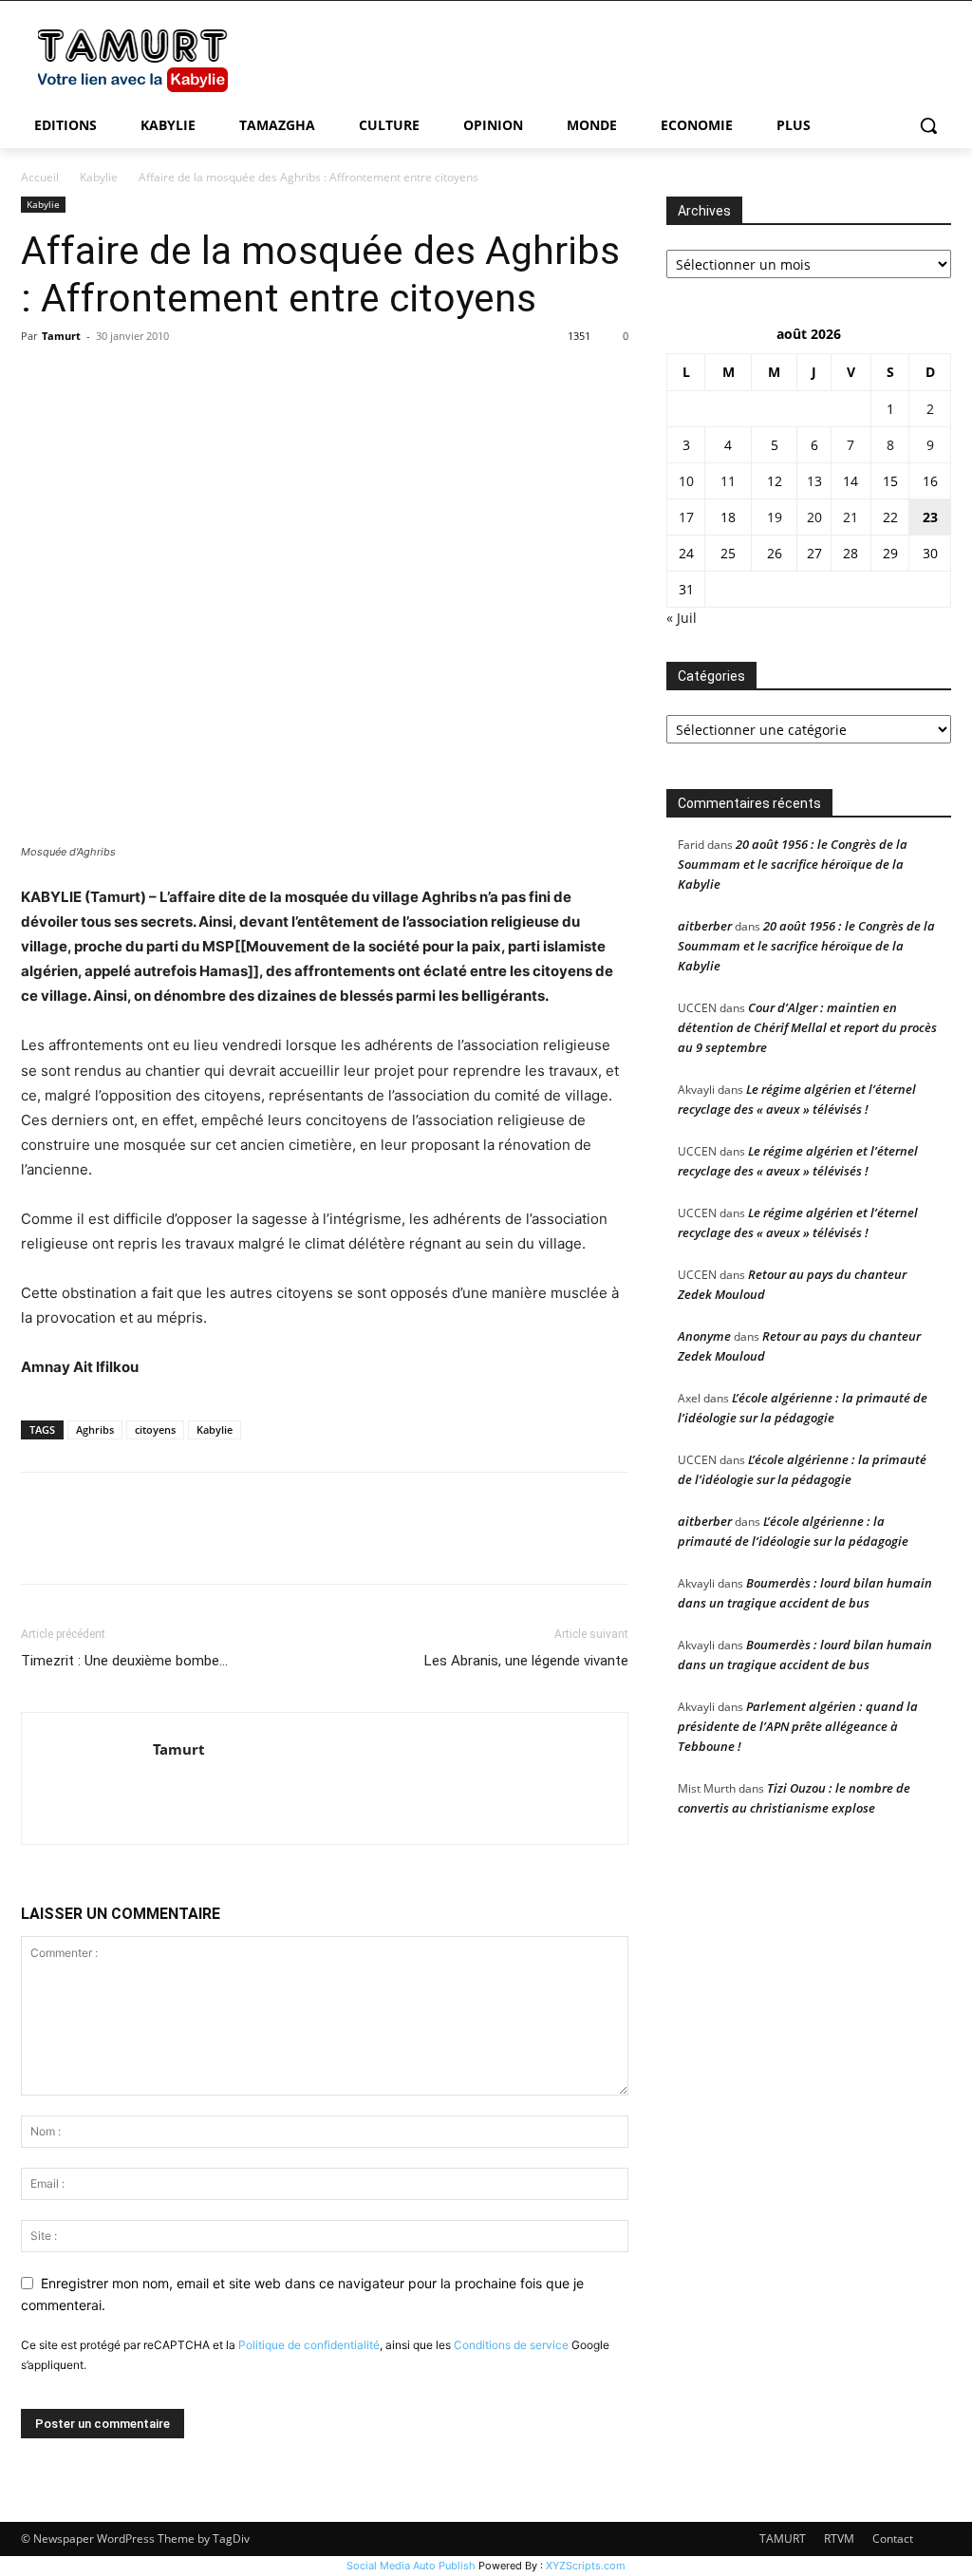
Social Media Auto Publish (411, 2566)
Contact (893, 2538)
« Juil (682, 618)
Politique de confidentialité (309, 2345)
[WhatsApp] (171, 379)
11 (728, 481)
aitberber (705, 926)
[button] (928, 125)
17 (686, 517)
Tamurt (61, 336)
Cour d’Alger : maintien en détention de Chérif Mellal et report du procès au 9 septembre (807, 1027)
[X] (84, 379)
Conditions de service (511, 2345)
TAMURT (783, 2538)
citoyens (155, 1429)
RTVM (839, 2538)
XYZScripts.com (586, 2566)
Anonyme (704, 1336)
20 (814, 517)
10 (686, 481)
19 (775, 517)
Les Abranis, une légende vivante (526, 1661)
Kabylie (99, 177)
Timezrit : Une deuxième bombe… (124, 1661)
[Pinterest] (127, 379)
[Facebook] (40, 379)
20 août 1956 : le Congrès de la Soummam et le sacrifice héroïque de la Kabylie (793, 864)
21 (850, 517)
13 (814, 481)
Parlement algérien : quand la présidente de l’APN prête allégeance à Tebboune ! (798, 1726)
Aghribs (95, 1429)
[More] (215, 379)
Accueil (40, 177)
